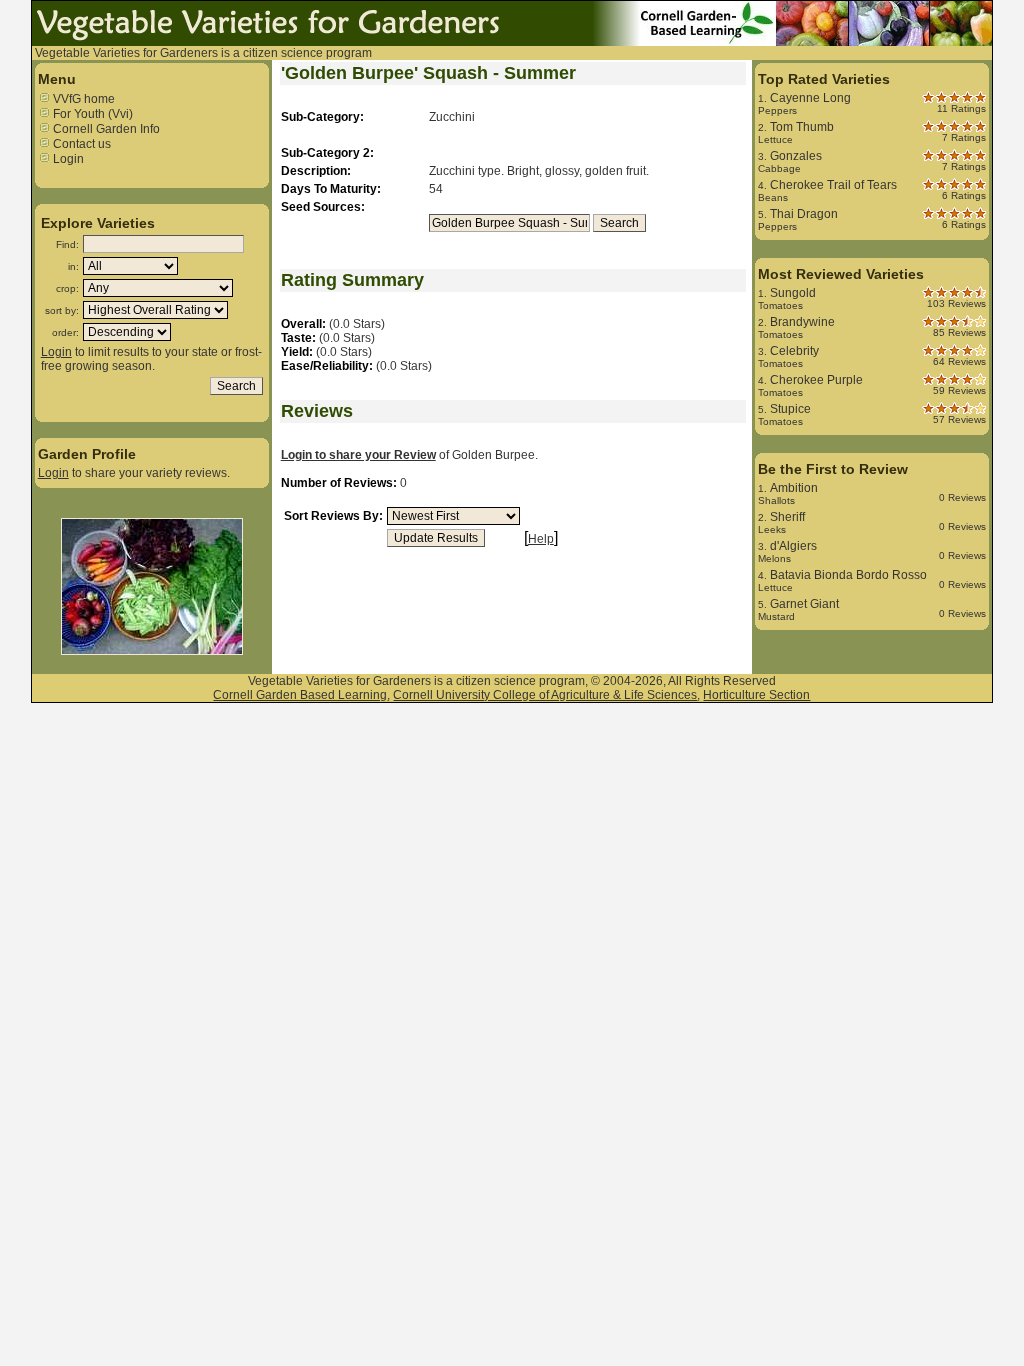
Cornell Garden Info (105, 129)
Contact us (80, 144)
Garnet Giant (804, 604)
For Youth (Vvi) (91, 114)
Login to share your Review (358, 455)
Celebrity (794, 351)
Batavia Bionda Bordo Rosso (848, 575)
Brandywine (802, 322)
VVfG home (82, 99)
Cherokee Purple (816, 380)
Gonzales (796, 156)
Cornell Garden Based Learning (300, 695)
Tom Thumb (802, 127)
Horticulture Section (756, 695)
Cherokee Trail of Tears (833, 185)
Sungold (793, 293)
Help (541, 539)
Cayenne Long (810, 98)
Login (67, 159)
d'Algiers (793, 546)
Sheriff (787, 517)
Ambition (794, 488)
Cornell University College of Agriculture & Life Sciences (545, 695)
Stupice (790, 409)
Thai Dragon (804, 214)
